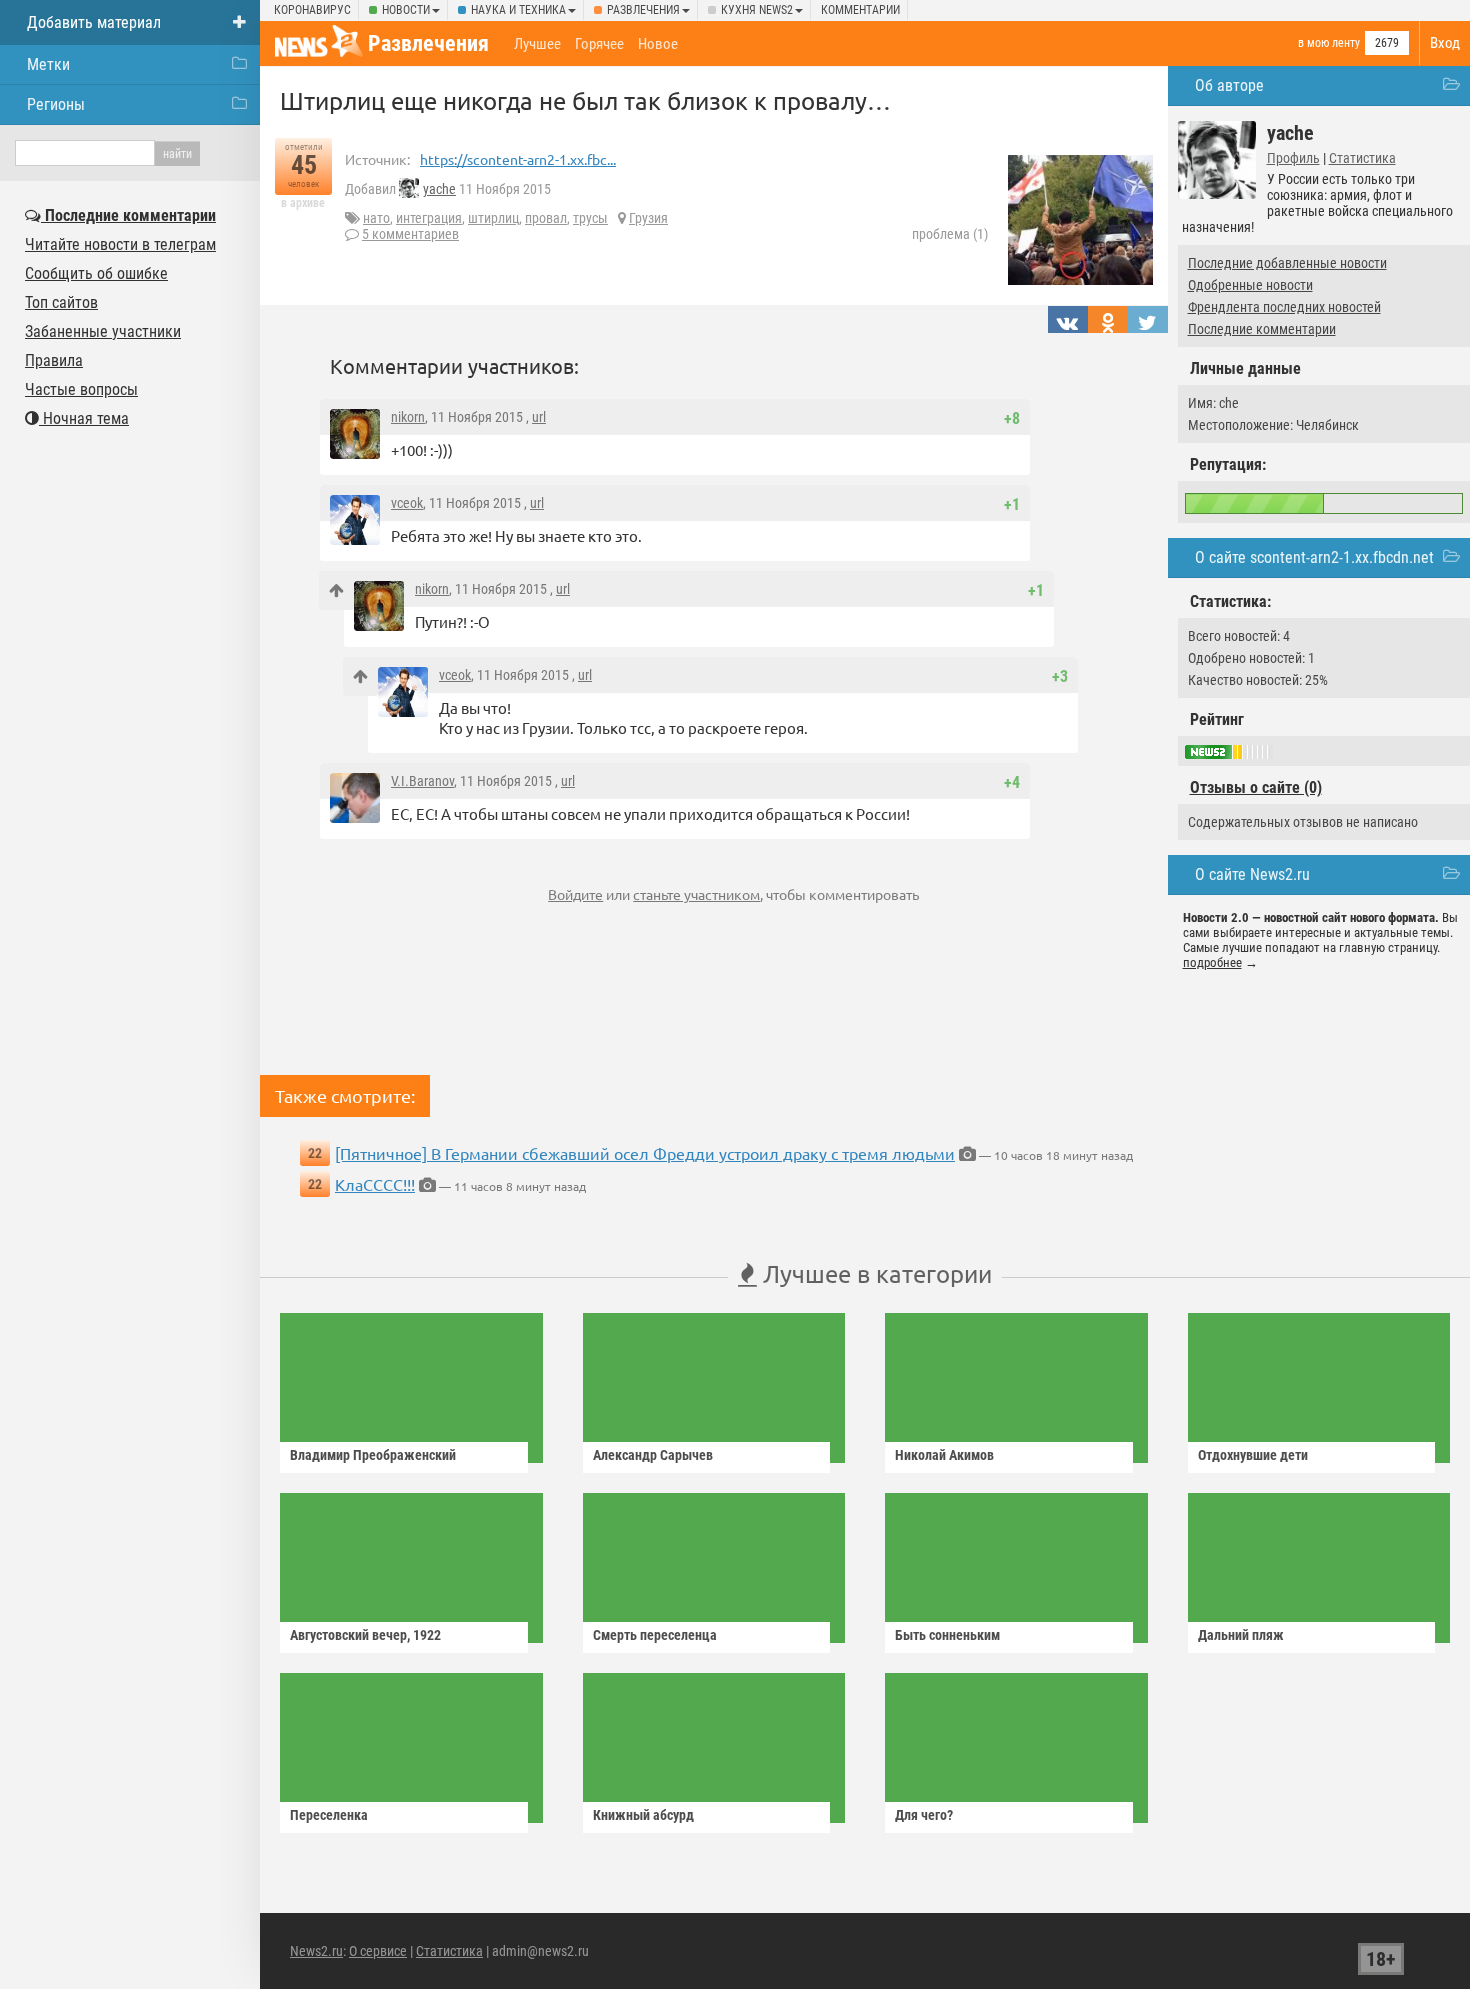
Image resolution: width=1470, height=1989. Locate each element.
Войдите (575, 894)
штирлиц (493, 218)
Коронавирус (312, 10)
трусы (590, 218)
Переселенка (329, 1815)
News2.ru (316, 1951)
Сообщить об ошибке (96, 273)
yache (439, 189)
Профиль (1293, 158)
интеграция (429, 218)
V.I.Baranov (422, 781)
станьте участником (696, 894)
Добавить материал (94, 22)
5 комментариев (410, 234)
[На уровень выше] (336, 590)
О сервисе (378, 1951)
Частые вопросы (81, 389)
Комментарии (860, 10)
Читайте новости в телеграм (120, 244)
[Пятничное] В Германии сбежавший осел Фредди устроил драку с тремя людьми (645, 1153)
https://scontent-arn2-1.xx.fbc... (518, 159)
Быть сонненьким (947, 1635)
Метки (48, 64)
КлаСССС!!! (375, 1184)
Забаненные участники (103, 331)
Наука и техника (518, 10)
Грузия (648, 218)
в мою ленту (1329, 43)
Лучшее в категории (874, 1273)
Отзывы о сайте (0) (1256, 787)
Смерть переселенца (655, 1635)
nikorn (408, 417)
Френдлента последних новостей (1284, 307)
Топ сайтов (61, 302)
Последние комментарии (1262, 329)
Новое (658, 44)
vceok (407, 503)
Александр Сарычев (653, 1455)
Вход (1445, 43)
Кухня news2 (757, 10)
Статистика (1362, 158)
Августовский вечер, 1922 (365, 1635)
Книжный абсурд (643, 1815)
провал (546, 218)
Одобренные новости (1250, 285)
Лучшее (537, 44)
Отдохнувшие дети (1253, 1455)
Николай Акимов (944, 1455)
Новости (406, 10)
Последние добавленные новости (1287, 263)
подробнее (1212, 962)
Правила (54, 360)
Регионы (56, 104)
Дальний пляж (1241, 1635)
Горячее (599, 44)
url (539, 417)
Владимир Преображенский (373, 1455)
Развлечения (643, 10)
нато (376, 218)
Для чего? (924, 1815)
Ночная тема (84, 418)
